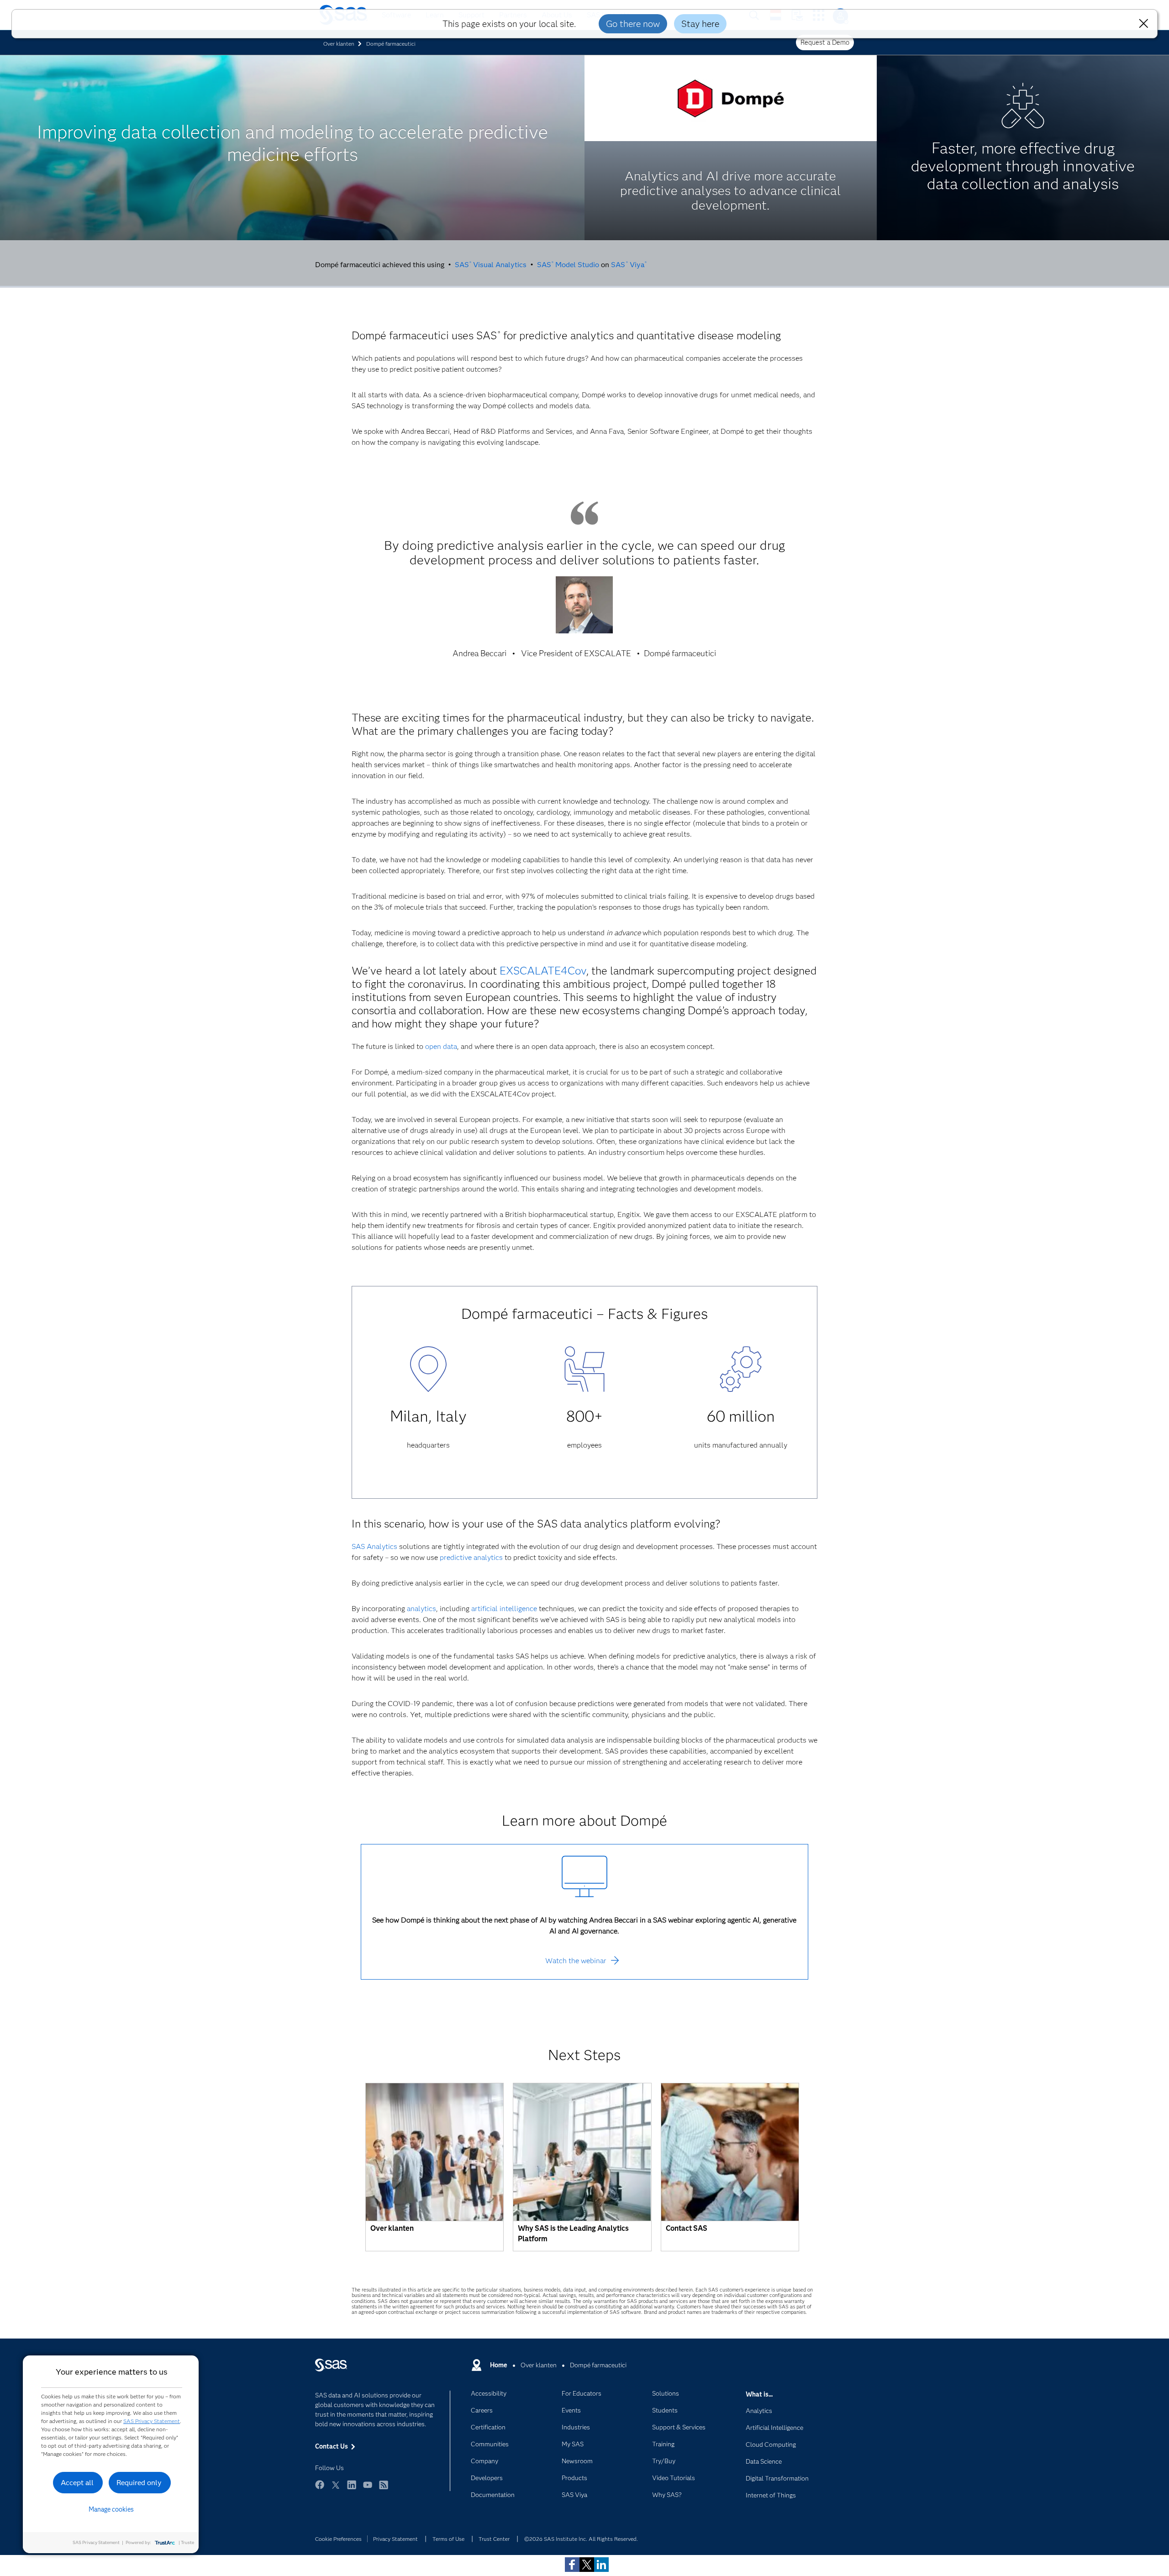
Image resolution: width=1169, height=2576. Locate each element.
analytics (421, 1609)
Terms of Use (448, 2539)
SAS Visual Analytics (491, 265)
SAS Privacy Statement (152, 2421)
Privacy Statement (395, 2539)
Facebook (320, 2489)
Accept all (77, 2483)
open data (441, 1046)
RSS (384, 2489)
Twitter (336, 2489)
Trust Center (494, 2539)
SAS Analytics (374, 1546)
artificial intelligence (504, 1609)
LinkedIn (352, 2489)
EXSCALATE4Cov (543, 971)
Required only (139, 2483)
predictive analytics (471, 1557)
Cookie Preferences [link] (338, 2539)
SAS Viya (627, 265)
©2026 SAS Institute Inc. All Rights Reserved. (581, 2539)
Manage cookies (111, 2509)
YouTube (368, 2489)
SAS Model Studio (568, 265)
